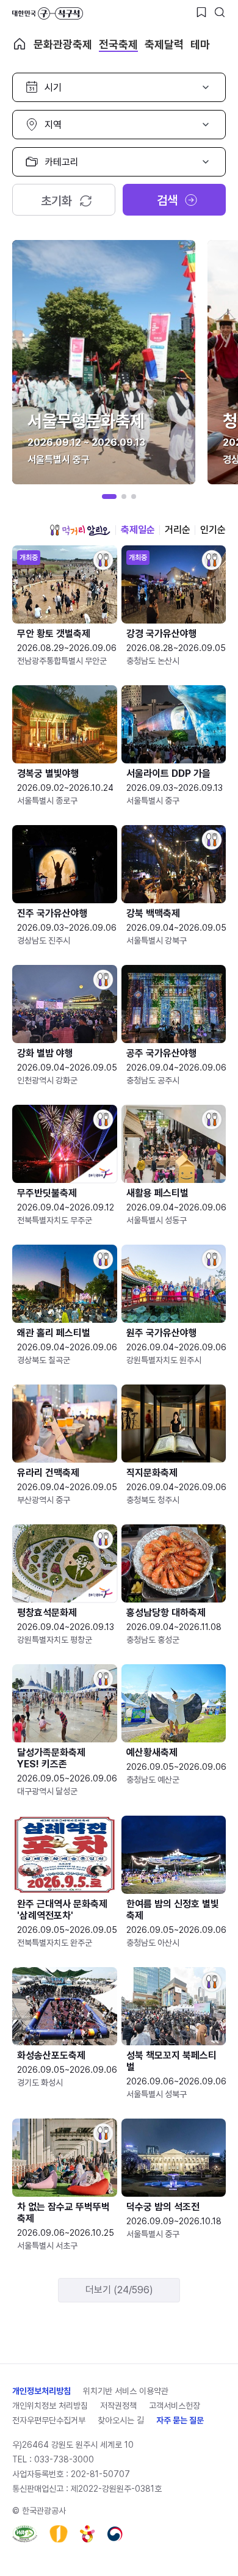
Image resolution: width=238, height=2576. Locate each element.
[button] (109, 497)
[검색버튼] (220, 12)
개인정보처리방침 (41, 2391)
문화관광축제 (63, 44)
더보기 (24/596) (119, 2290)
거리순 (178, 530)
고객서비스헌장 (175, 2406)
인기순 (213, 530)
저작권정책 (118, 2406)
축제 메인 (20, 44)
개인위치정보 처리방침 (50, 2406)
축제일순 (138, 530)
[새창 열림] (25, 2534)
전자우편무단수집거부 (49, 2420)
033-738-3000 (64, 2459)
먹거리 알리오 (80, 530)
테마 (200, 44)
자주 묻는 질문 (180, 2420)
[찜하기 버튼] (201, 12)
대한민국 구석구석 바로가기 (48, 13)
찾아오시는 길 (121, 2420)
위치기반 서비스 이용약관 (126, 2391)
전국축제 (118, 44)
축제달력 (164, 44)
